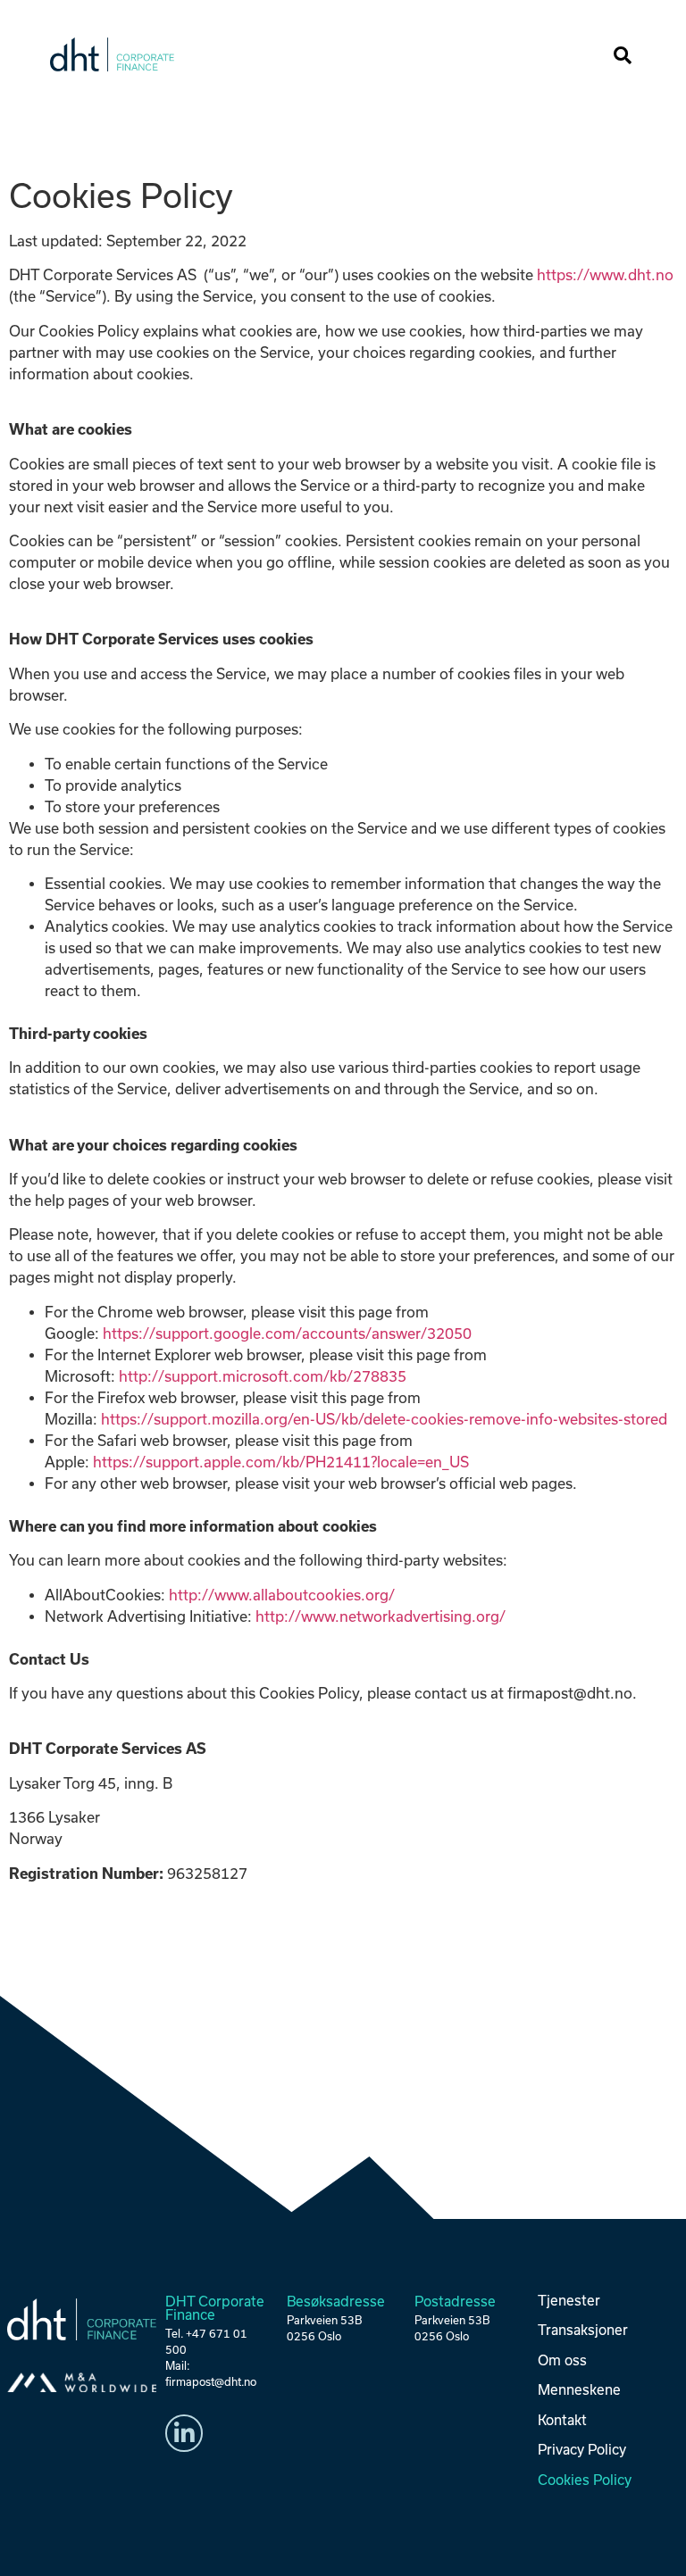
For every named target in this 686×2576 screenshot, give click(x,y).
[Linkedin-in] (184, 2433)
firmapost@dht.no (211, 2382)
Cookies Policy (585, 2480)
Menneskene (579, 2390)
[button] (590, 55)
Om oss (562, 2360)
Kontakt (562, 2420)
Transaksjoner (583, 2330)
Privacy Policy (582, 2450)
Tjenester (569, 2301)
